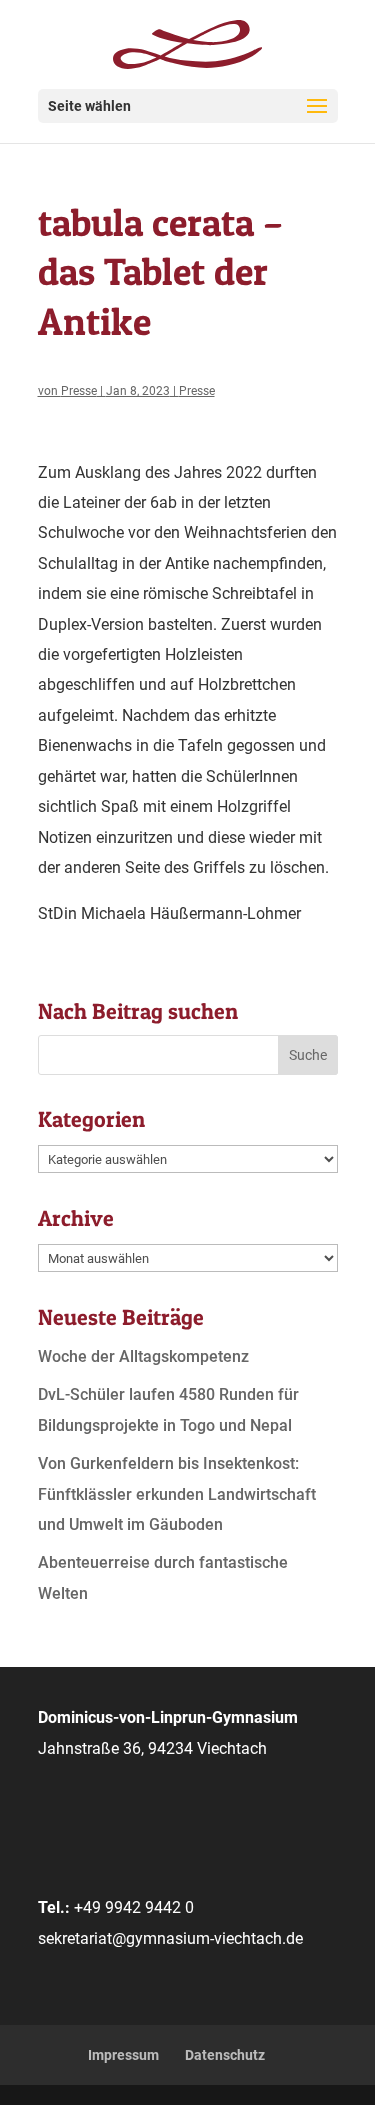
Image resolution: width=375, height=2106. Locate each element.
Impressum (123, 2055)
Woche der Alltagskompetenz (143, 1356)
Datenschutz (225, 2055)
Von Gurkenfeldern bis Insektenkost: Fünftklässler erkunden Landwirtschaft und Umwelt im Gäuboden (177, 1494)
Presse (79, 391)
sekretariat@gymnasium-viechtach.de (170, 1938)
